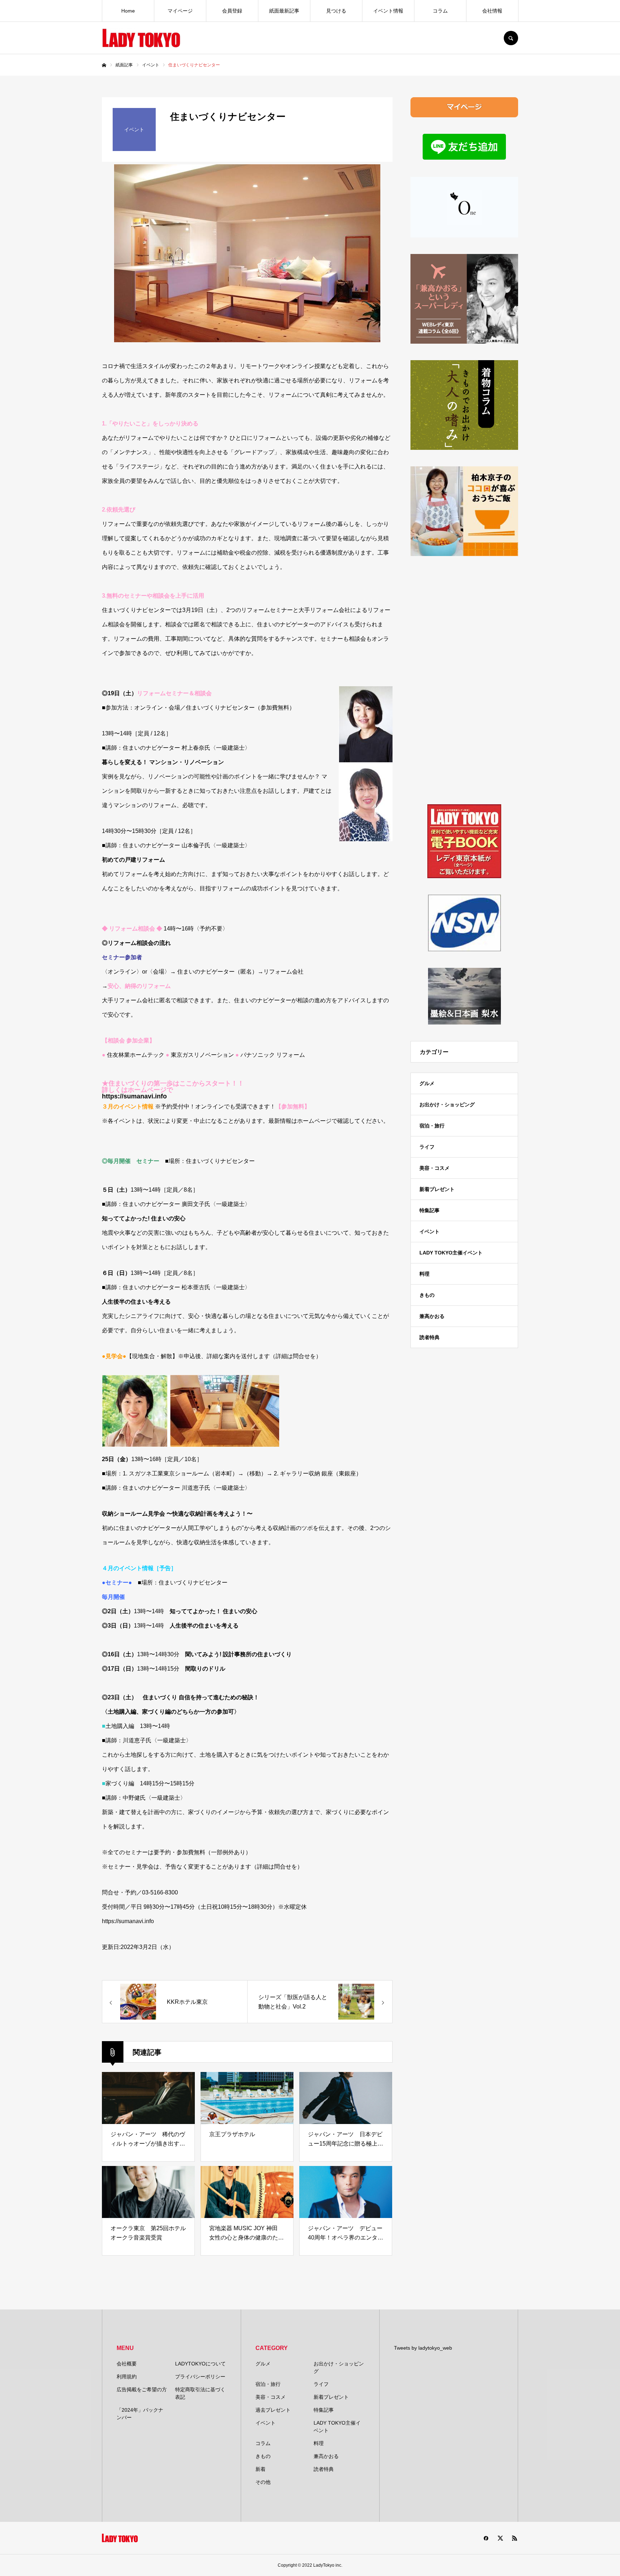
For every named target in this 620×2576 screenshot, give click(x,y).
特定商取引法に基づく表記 (200, 2393)
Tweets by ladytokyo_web (423, 2348)
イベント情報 (388, 11)
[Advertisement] (464, 680)
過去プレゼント (273, 2410)
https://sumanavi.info (134, 1096)
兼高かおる (432, 1316)
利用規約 (127, 2377)
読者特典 (429, 1337)
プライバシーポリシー (200, 2377)
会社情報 (492, 11)
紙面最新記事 (284, 11)
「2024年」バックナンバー (140, 2414)
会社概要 (127, 2364)
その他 (263, 2482)
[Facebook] (486, 2538)
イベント (429, 1232)
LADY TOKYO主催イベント (451, 1253)
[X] (500, 2538)
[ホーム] (104, 65)
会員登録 (232, 11)
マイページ (180, 11)
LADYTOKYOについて (200, 2364)
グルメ (427, 1083)
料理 (424, 1274)
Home (128, 11)
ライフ (427, 1147)
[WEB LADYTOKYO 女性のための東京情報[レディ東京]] (141, 38)
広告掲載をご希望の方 (142, 2389)
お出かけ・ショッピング (447, 1105)
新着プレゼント (437, 1189)
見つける (336, 11)
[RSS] (515, 2538)
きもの (427, 1295)
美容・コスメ (435, 1168)
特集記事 (429, 1210)
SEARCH (511, 38)
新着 (260, 2469)
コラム (440, 11)
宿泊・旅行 (432, 1126)
